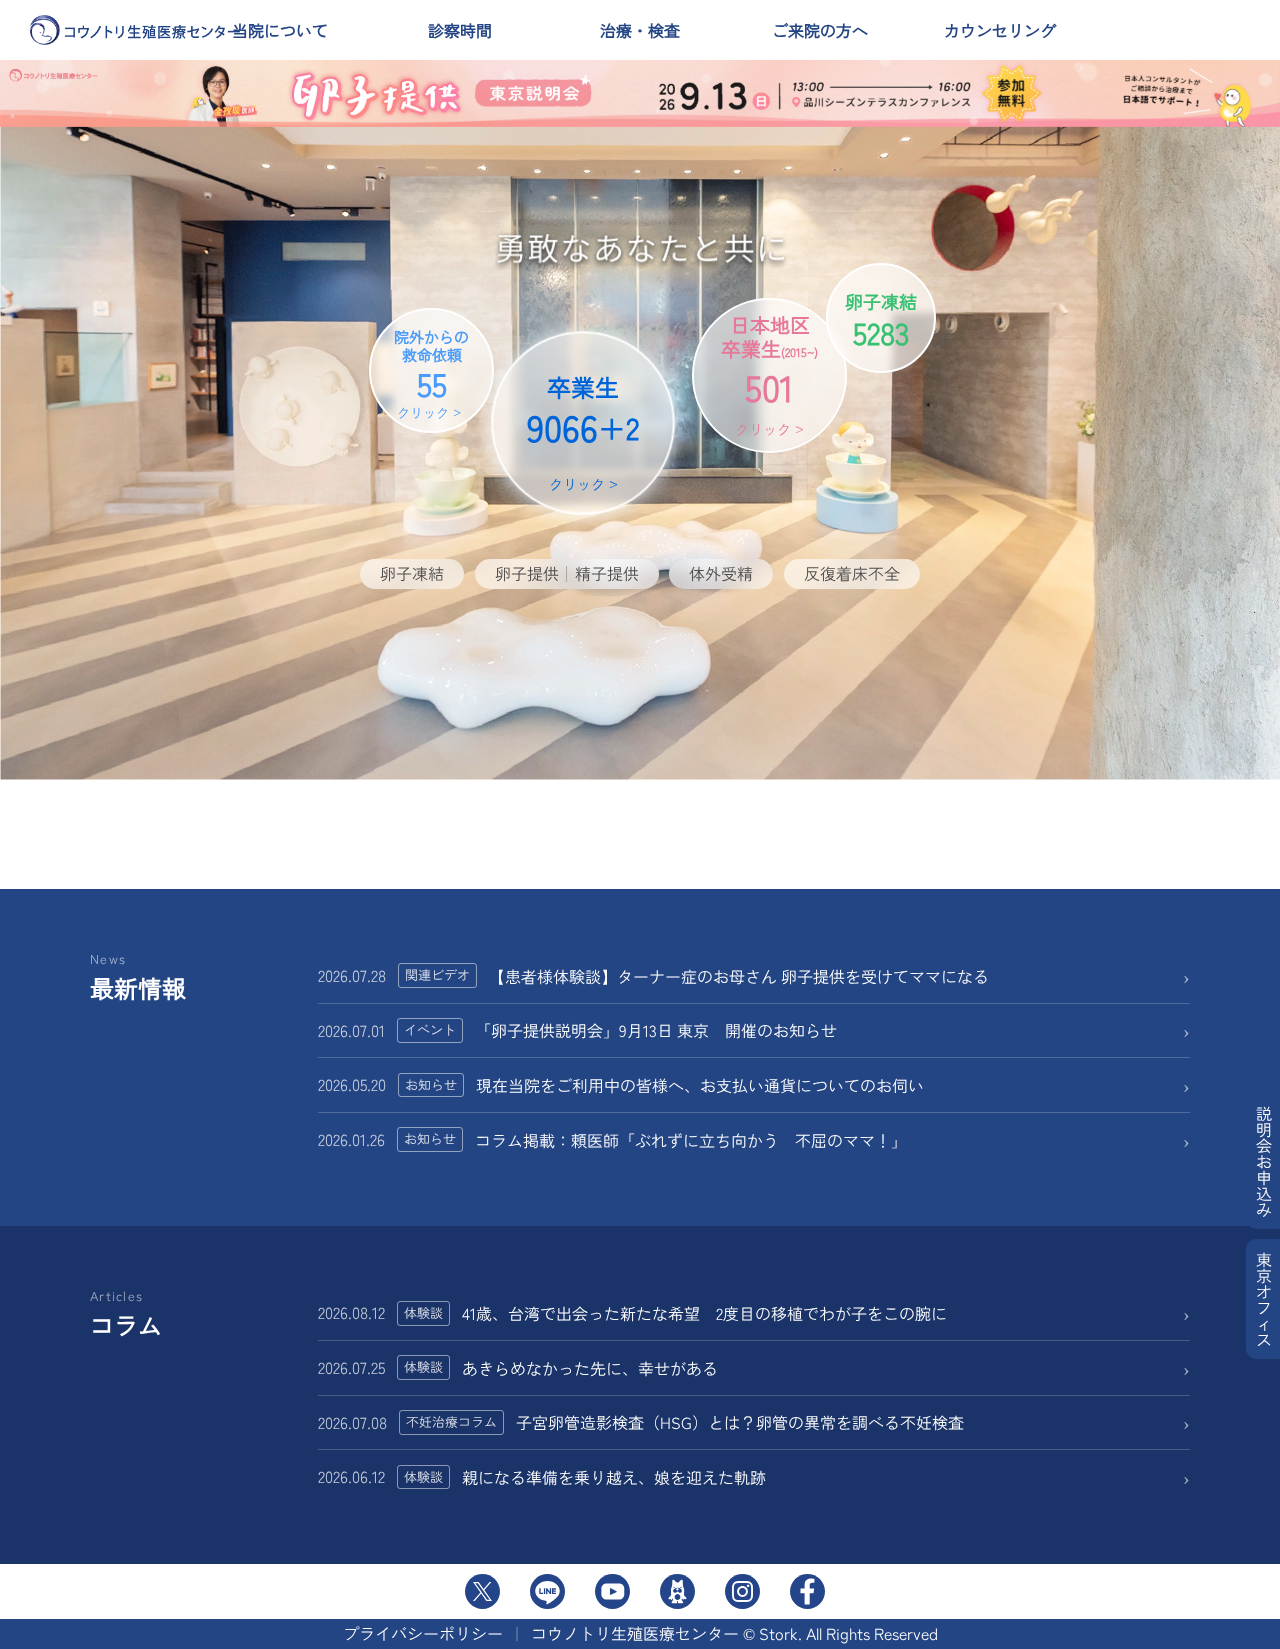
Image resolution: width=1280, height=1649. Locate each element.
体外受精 (721, 573)
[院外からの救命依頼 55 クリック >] (413, 506)
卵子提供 (527, 573)
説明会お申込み (1264, 1161)
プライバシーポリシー (423, 1633)
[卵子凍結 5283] (876, 506)
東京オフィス (1264, 1299)
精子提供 (607, 573)
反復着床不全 (852, 573)
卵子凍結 (412, 573)
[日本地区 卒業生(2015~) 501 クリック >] (741, 506)
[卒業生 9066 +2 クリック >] (570, 506)
